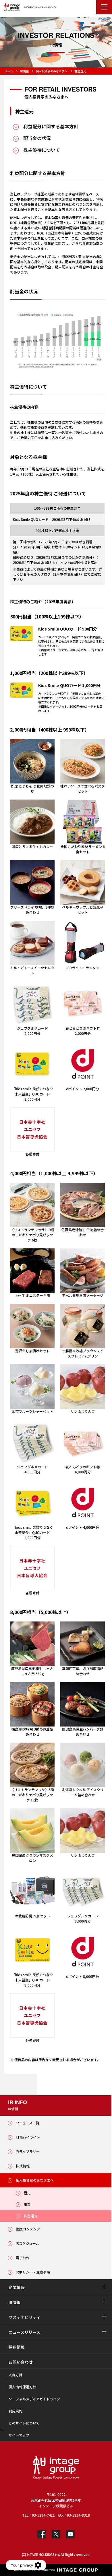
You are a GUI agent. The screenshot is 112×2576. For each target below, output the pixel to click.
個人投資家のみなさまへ (52, 71)
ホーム (9, 71)
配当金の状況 (37, 138)
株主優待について (42, 150)
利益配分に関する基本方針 (51, 126)
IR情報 (24, 71)
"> (2, 2431)
